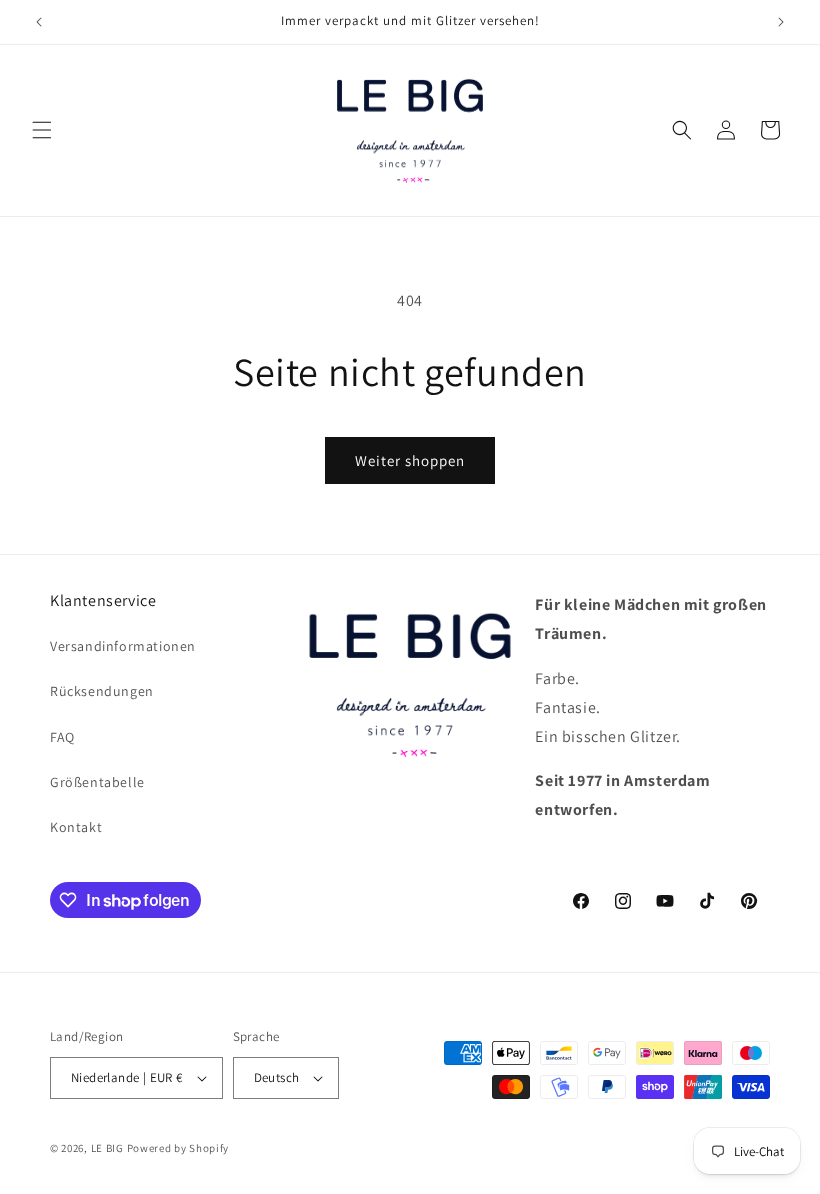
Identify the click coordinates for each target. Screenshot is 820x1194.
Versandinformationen (123, 646)
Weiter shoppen (410, 460)
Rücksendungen (102, 691)
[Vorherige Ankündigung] (39, 22)
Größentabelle (97, 782)
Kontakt (76, 827)
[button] (42, 130)
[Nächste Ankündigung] (781, 22)
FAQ (62, 737)
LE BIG (107, 1148)
